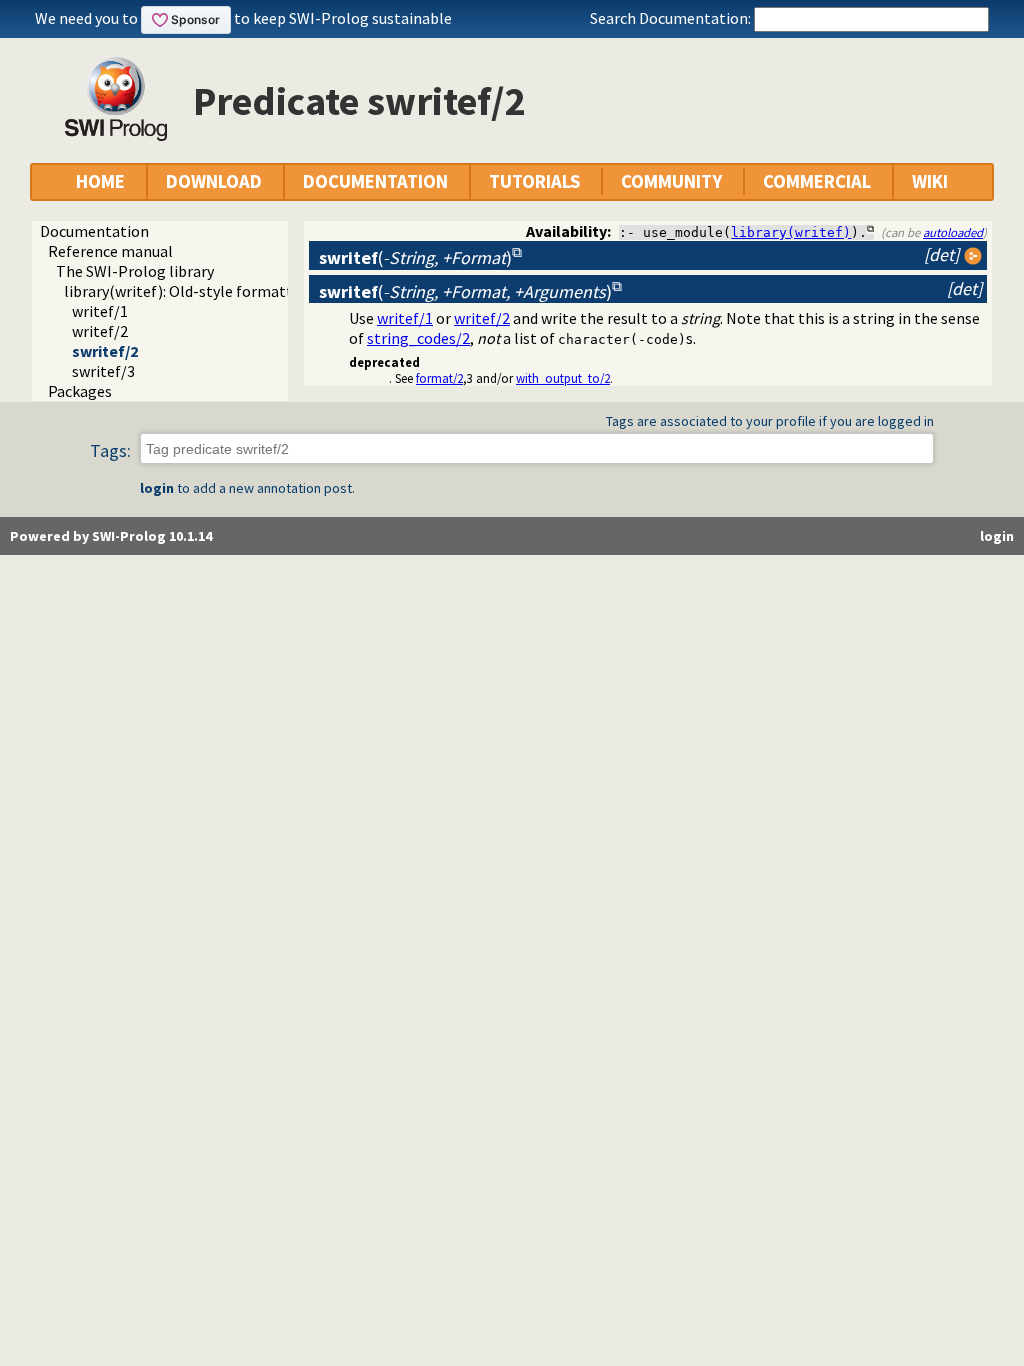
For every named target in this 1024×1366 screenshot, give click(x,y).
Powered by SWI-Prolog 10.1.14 (111, 536)
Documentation (94, 231)
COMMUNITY (671, 181)
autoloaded (953, 232)
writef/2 (100, 331)
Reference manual (110, 251)
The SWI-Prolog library (135, 271)
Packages (80, 391)
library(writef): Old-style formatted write (206, 291)
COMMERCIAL (817, 181)
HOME (100, 181)
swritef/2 (105, 351)
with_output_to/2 (563, 378)
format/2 (439, 378)
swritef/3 (103, 371)
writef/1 (100, 311)
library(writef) (791, 232)
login (157, 488)
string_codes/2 (418, 338)
